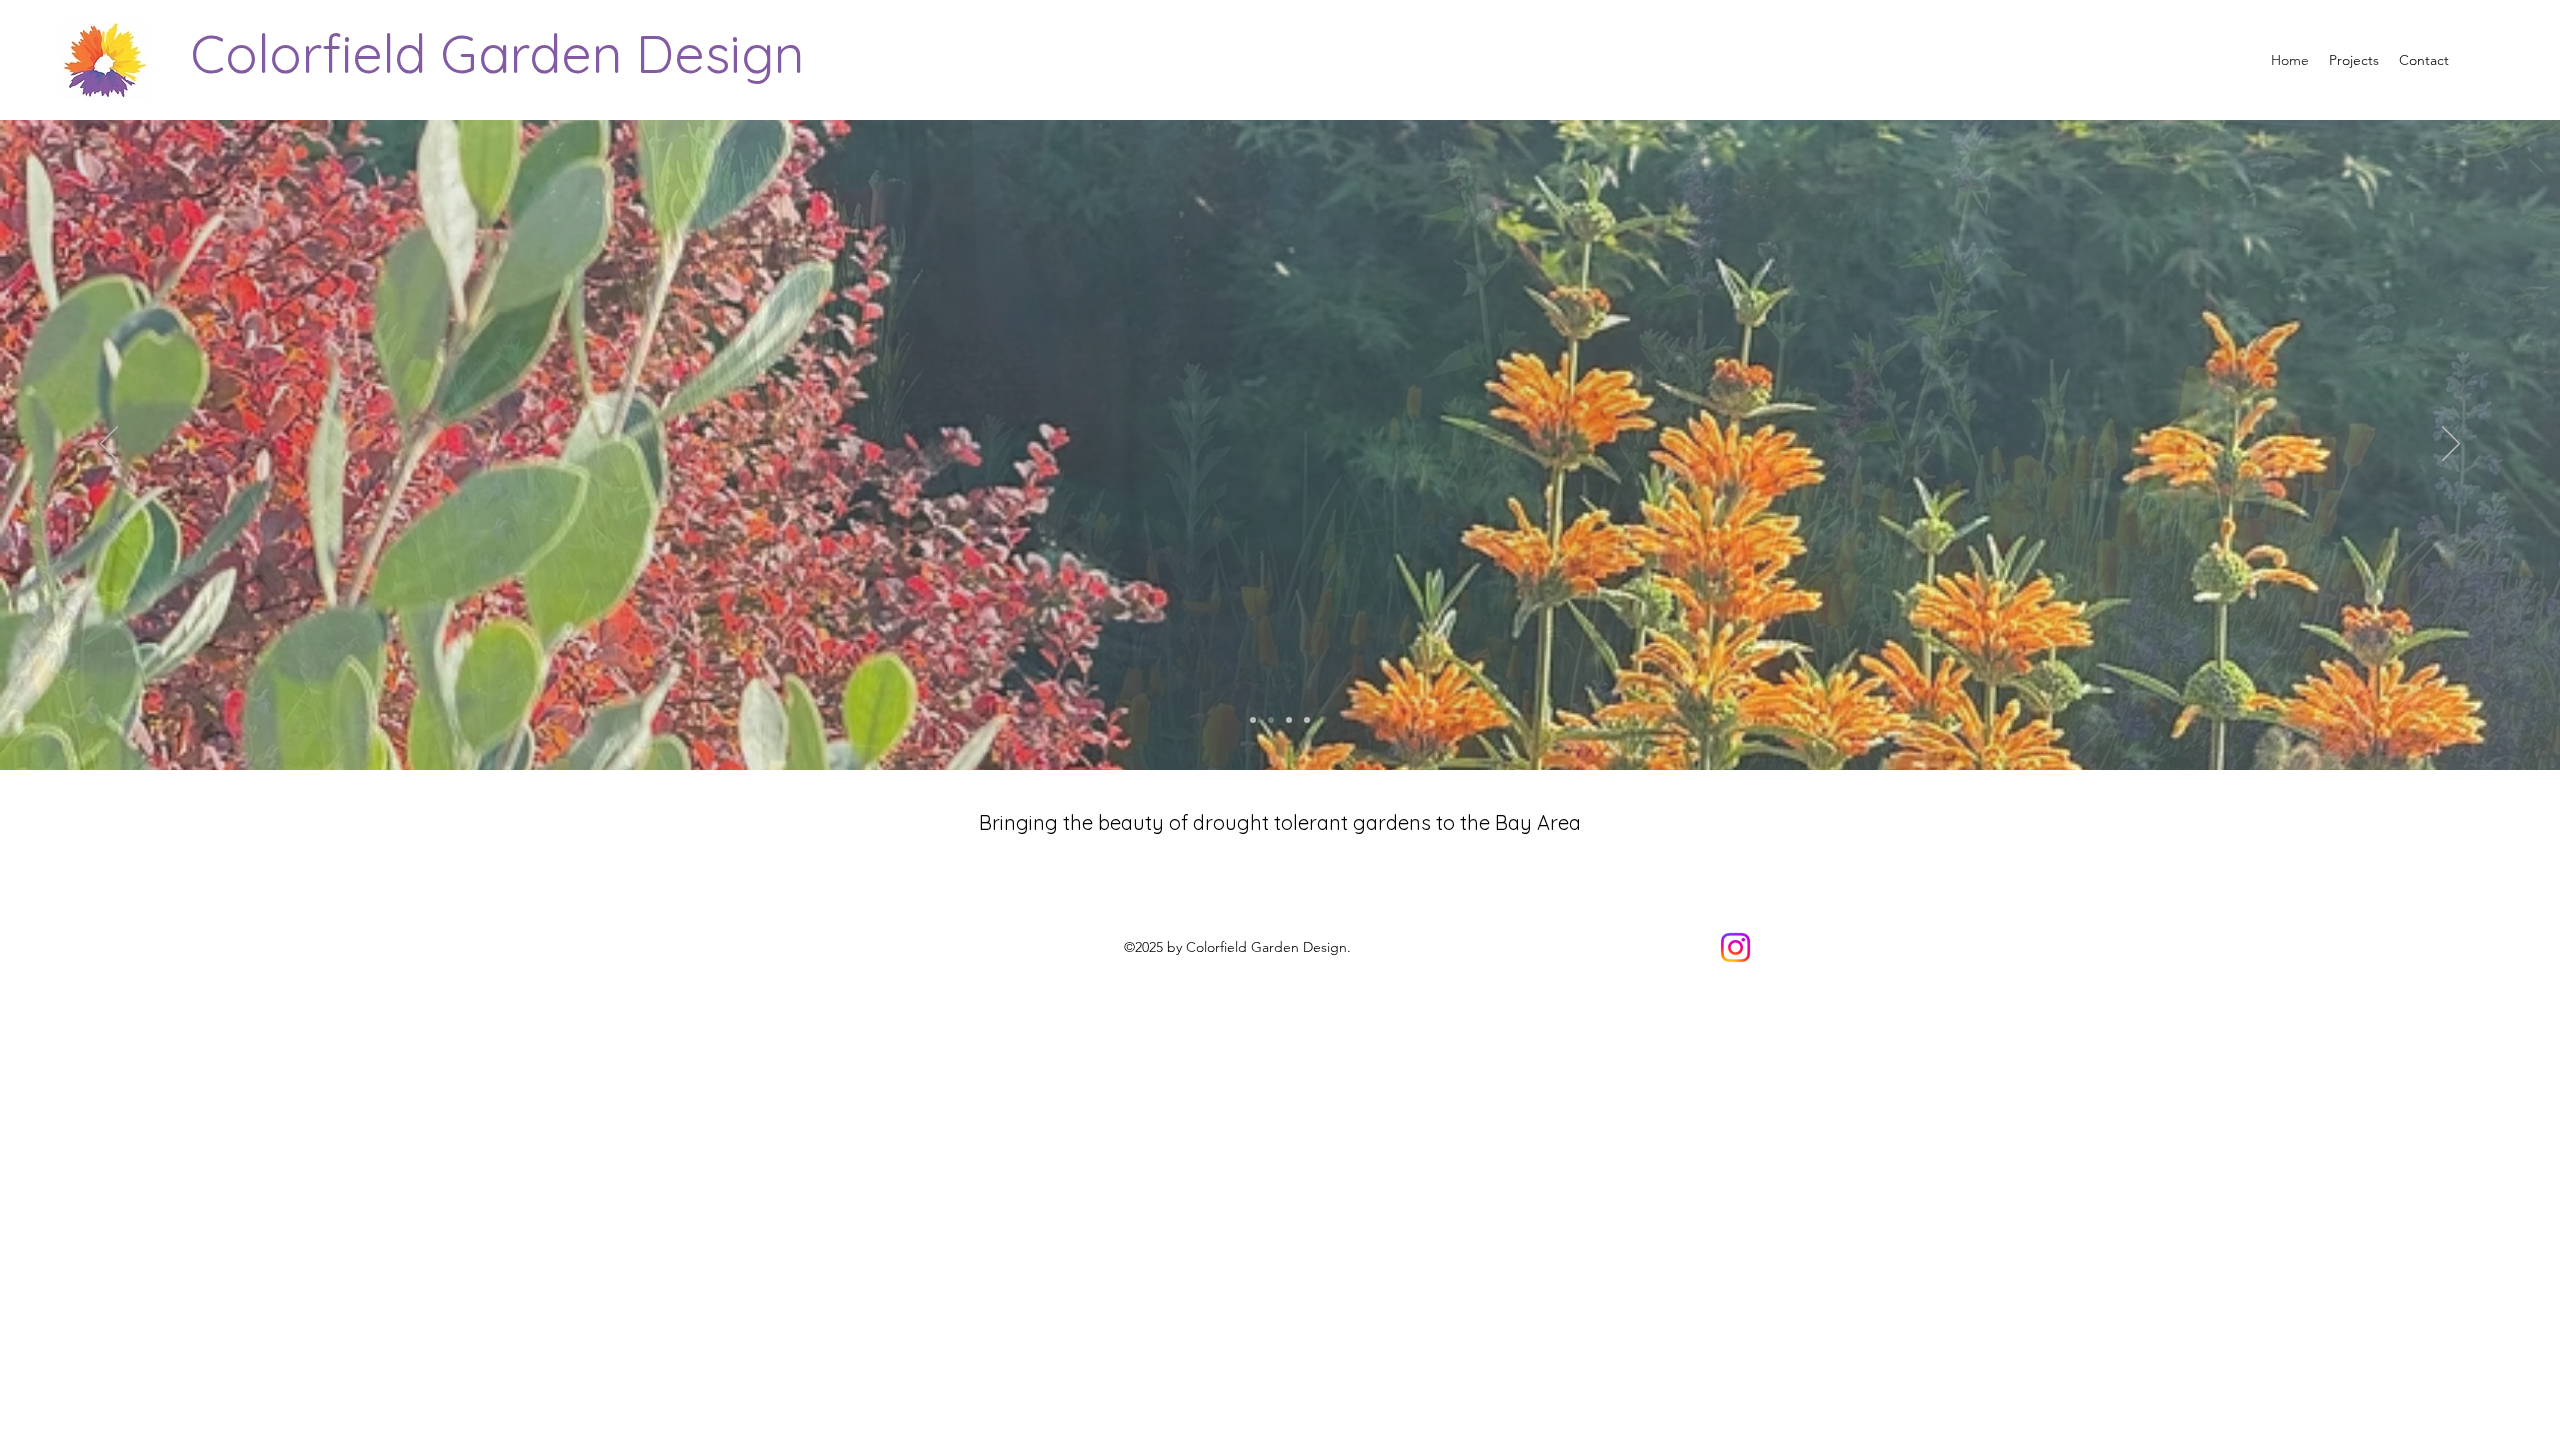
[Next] (2451, 445)
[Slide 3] (1289, 720)
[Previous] (109, 445)
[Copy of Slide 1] (1271, 720)
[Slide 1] (1253, 720)
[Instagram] (1735, 947)
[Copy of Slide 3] (1307, 720)
